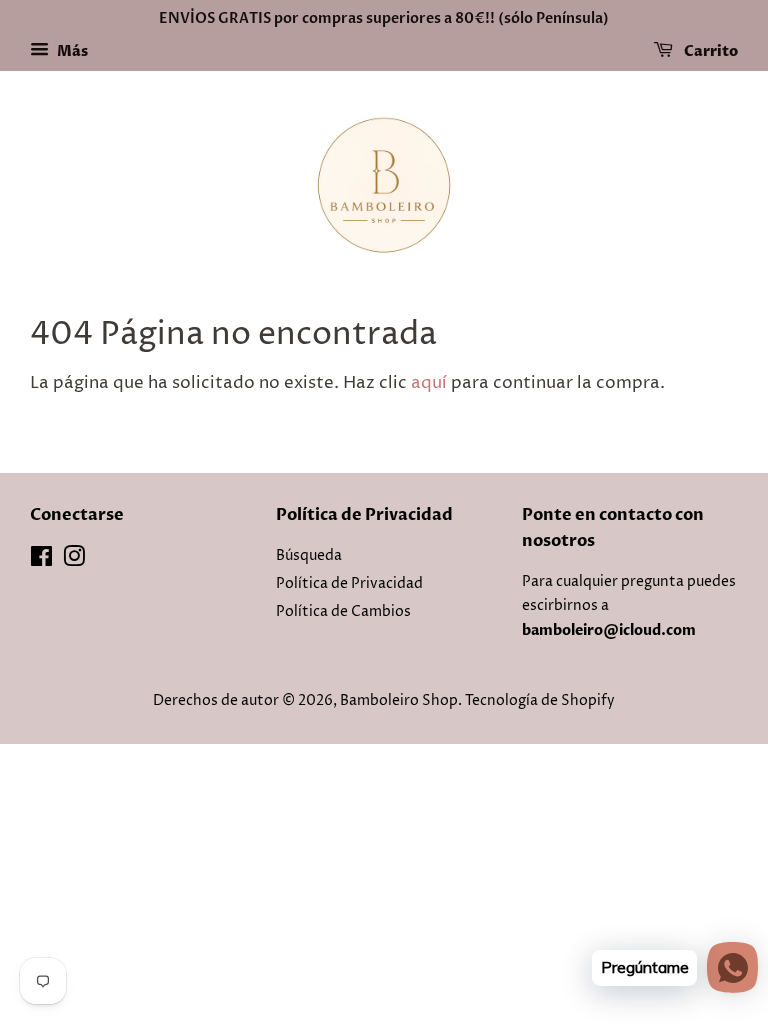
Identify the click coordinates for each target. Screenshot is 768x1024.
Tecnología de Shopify (540, 701)
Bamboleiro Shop (399, 701)
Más (71, 51)
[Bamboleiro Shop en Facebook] (41, 561)
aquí (429, 383)
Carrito (709, 51)
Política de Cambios (343, 612)
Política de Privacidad (349, 584)
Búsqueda (309, 556)
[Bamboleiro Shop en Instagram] (74, 561)
